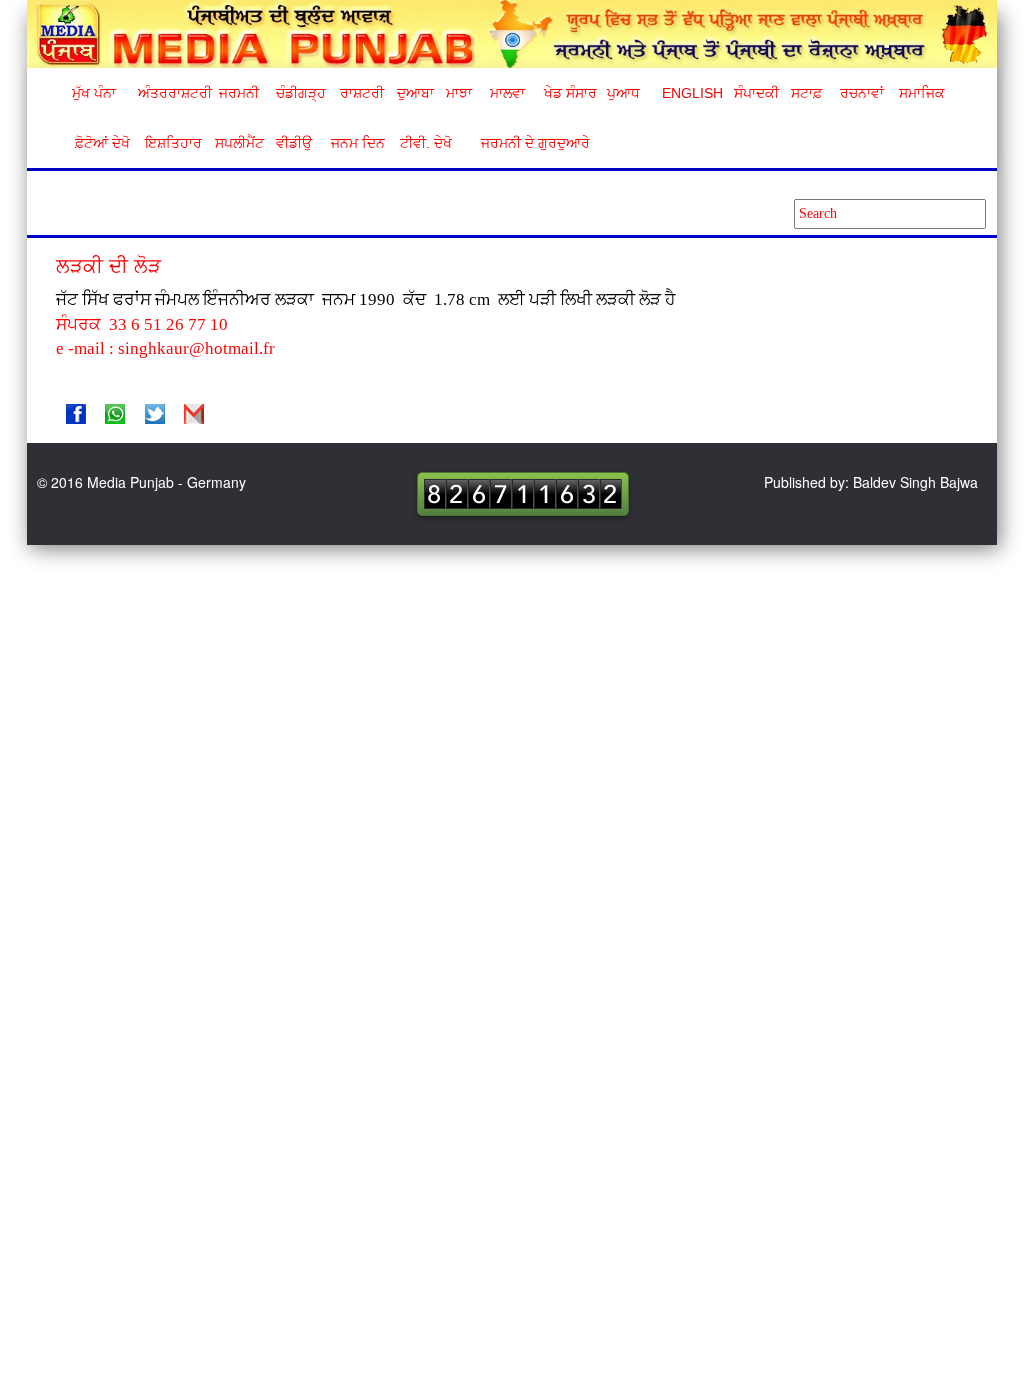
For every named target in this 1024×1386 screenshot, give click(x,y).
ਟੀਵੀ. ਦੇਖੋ (425, 143)
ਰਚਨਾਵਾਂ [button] (862, 93)
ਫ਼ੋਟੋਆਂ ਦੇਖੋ (101, 143)
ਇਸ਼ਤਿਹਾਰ (172, 143)
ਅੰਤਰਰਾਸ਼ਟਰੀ (171, 93)
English (690, 93)
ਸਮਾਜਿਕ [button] (922, 93)
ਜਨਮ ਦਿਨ (357, 143)
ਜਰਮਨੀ (239, 93)
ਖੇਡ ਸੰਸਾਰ (569, 93)
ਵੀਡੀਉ (294, 143)
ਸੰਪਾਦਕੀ (756, 93)
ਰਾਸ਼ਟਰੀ (362, 93)
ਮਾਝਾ (459, 93)
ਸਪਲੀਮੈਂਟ (239, 143)
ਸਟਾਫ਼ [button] (806, 93)
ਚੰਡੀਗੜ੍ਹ (300, 93)
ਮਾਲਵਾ (507, 93)
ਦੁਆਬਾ (415, 93)
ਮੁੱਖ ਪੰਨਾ (94, 93)
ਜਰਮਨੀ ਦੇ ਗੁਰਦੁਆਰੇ (527, 143)
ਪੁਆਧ (623, 93)
